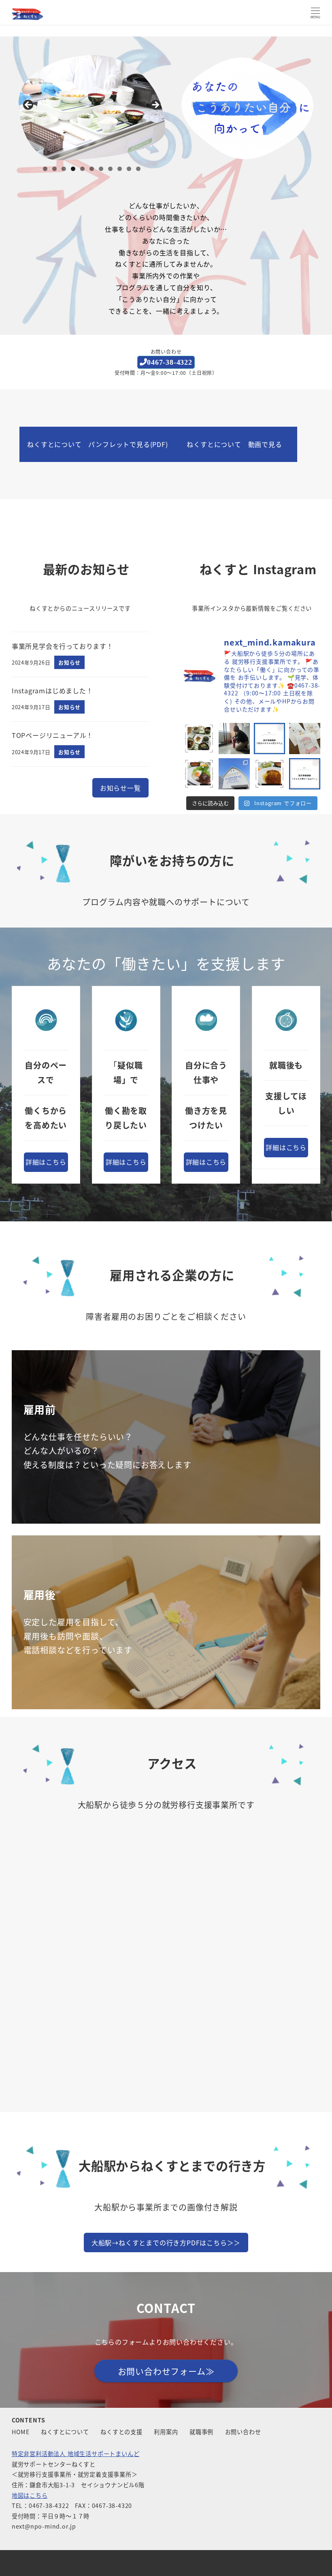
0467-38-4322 (170, 362)
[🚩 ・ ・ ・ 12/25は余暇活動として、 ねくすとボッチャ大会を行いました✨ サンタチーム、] (305, 739)
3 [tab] (64, 169)
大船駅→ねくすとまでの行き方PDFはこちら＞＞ (166, 2243)
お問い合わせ (243, 2432)
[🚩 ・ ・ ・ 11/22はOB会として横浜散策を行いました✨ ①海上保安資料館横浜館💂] (234, 774)
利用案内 (166, 2432)
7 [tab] (101, 169)
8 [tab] (110, 169)
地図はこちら (30, 2495)
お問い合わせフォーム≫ (166, 2371)
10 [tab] (129, 169)
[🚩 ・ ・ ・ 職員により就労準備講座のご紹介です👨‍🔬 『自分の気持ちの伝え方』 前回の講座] (269, 739)
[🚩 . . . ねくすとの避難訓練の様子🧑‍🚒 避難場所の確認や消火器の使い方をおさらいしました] (234, 739)
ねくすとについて (65, 2432)
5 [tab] (82, 169)
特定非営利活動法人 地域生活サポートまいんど (76, 2454)
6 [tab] (92, 169)
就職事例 (201, 2432)
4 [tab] (73, 169)
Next (155, 105)
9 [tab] (120, 169)
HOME (21, 2432)
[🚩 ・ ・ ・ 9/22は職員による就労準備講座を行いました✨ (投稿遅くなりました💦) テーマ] (305, 774)
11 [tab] (138, 169)
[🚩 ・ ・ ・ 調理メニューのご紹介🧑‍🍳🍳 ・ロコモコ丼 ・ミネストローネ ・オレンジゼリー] (199, 774)
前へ (29, 105)
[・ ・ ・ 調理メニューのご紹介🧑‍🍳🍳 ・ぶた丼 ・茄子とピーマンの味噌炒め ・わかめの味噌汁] (199, 739)
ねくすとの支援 (121, 2432)
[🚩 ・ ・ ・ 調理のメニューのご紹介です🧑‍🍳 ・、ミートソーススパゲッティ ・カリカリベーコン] (269, 774)
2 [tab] (54, 169)
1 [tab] (45, 169)
